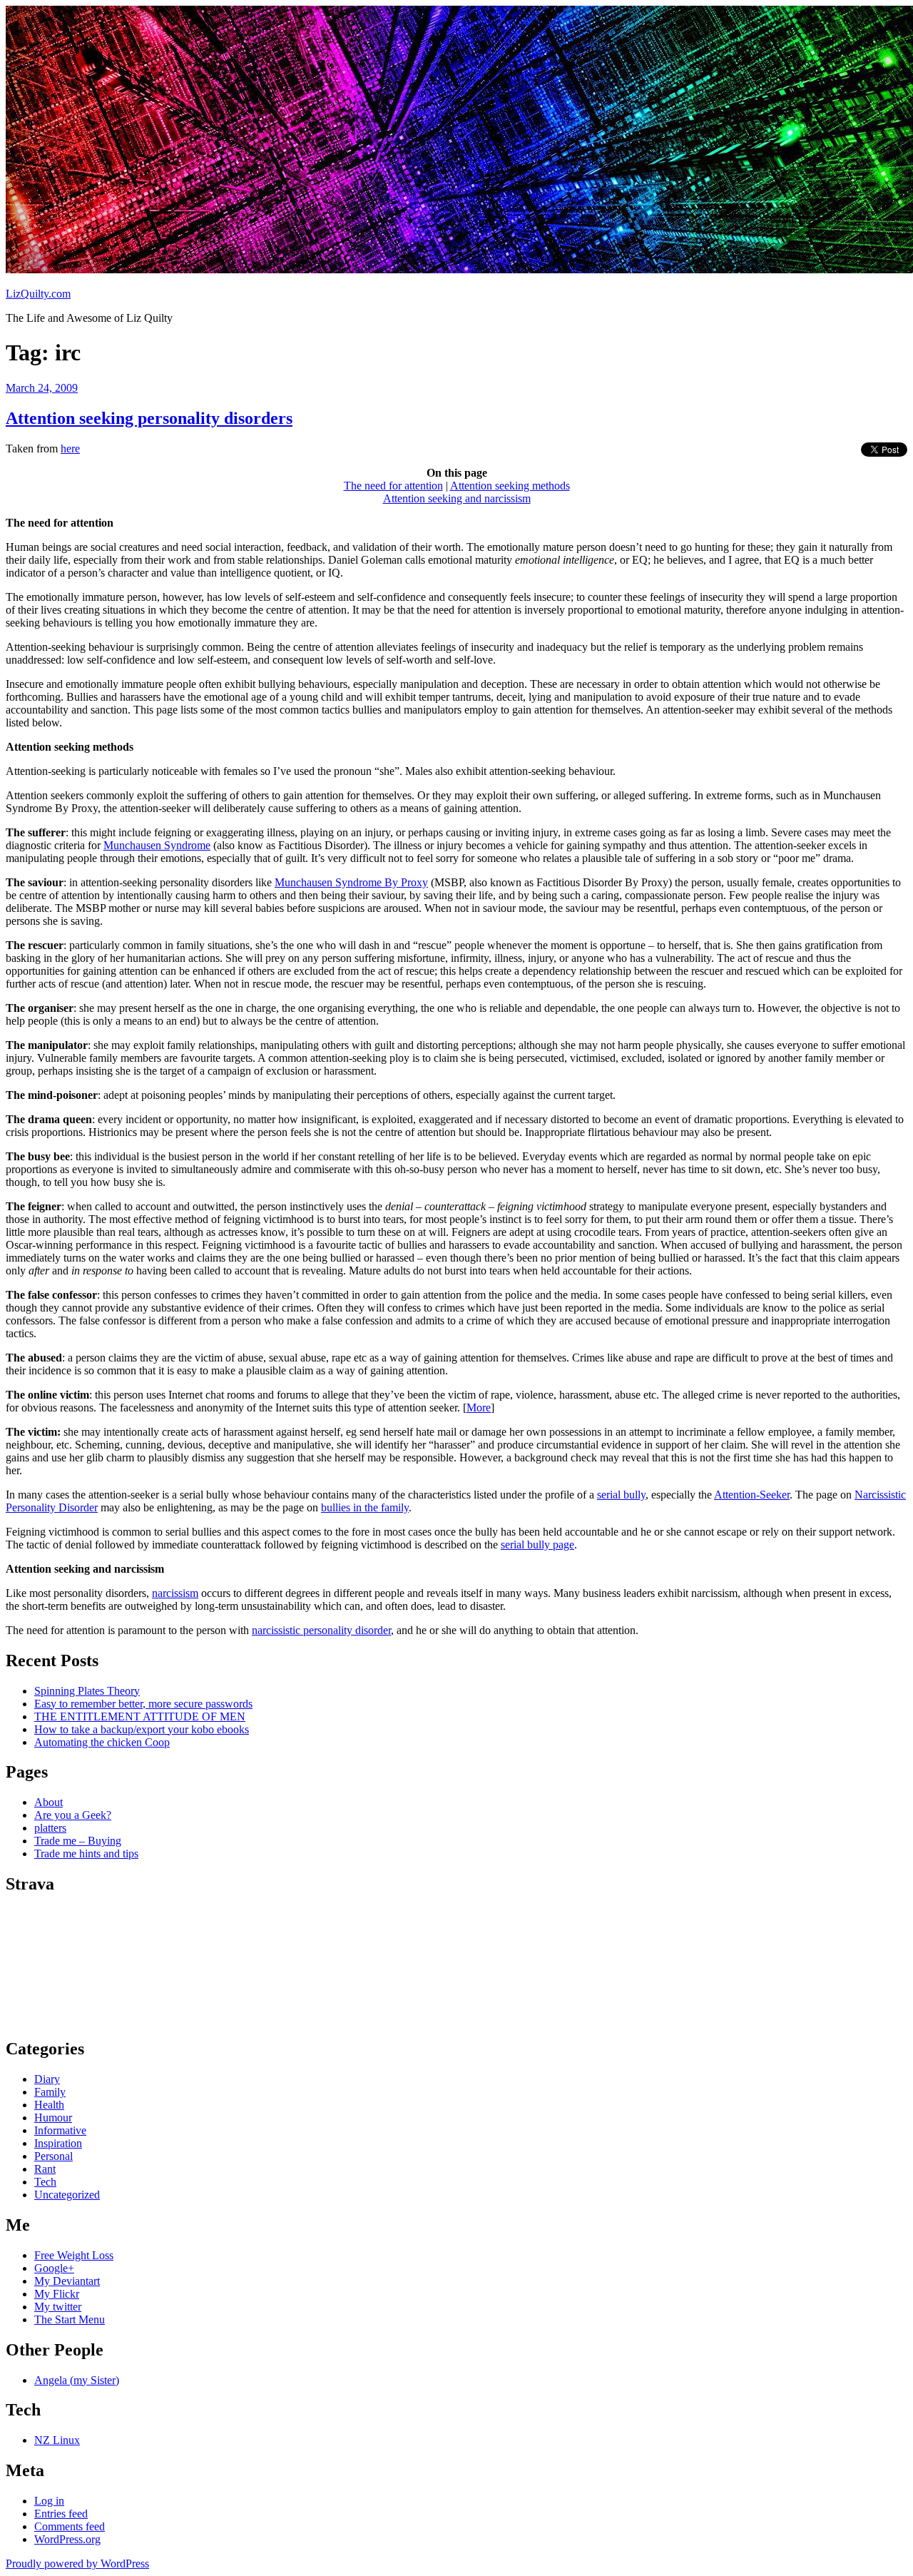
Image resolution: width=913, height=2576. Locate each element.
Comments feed (70, 2526)
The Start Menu (70, 2319)
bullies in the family (365, 1507)
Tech (45, 2182)
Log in (49, 2501)
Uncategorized (67, 2195)
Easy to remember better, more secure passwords (143, 1704)
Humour (53, 2118)
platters (50, 1828)
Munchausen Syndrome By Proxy (351, 882)
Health (49, 2105)
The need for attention (393, 486)
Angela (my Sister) (77, 2380)
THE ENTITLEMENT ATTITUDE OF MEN (140, 1717)
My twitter (58, 2307)
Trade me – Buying (78, 1841)
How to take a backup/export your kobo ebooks (142, 1729)
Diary (47, 2079)
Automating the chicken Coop (102, 1742)
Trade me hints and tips (86, 1854)
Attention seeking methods (510, 486)
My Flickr (57, 2294)
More (479, 1408)
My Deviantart (67, 2281)
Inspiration (58, 2143)
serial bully (621, 1495)
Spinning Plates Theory (87, 1691)
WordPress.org (67, 2539)
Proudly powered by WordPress (77, 2564)
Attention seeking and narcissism (457, 498)
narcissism (175, 1593)
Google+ (54, 2268)
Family (50, 2092)
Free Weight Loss (74, 2255)
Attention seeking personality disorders (149, 418)
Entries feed (61, 2514)
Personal (53, 2156)
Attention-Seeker (752, 1495)
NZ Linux (57, 2440)
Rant (45, 2169)
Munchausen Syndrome (157, 845)
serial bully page (537, 1545)
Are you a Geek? (73, 1815)
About (49, 1802)
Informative (60, 2130)
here (70, 448)
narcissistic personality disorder (321, 1630)
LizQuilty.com (38, 294)
